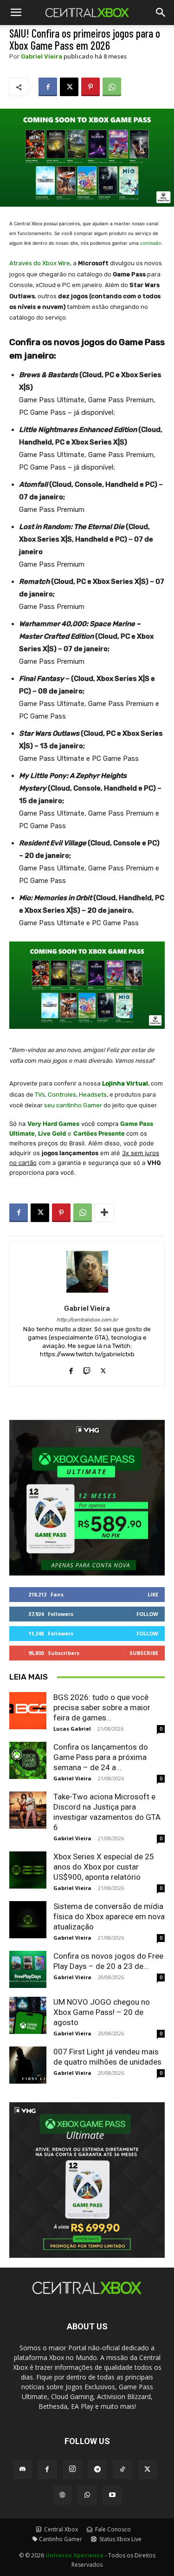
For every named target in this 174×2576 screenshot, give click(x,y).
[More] (104, 1213)
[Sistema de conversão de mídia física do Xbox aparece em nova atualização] (28, 1920)
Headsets (93, 1095)
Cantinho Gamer (61, 2539)
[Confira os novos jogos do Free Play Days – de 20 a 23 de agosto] (28, 1969)
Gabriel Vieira (42, 56)
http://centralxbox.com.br (87, 1320)
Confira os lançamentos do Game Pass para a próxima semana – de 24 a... (101, 1757)
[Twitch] (87, 1369)
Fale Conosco (112, 2529)
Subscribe (144, 1653)
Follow (147, 1614)
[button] (161, 13)
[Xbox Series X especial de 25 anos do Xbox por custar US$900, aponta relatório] (28, 1870)
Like (153, 1594)
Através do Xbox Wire (40, 263)
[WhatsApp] (112, 87)
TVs (40, 1095)
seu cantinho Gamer (73, 1105)
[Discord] (22, 2470)
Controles (62, 1095)
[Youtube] (112, 2495)
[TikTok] (122, 2470)
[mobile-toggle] (16, 13)
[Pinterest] (90, 87)
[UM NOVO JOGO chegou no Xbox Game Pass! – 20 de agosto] (28, 2015)
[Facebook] (48, 87)
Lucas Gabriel (72, 1729)
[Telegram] (97, 2470)
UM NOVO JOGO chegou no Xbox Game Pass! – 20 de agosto (102, 2012)
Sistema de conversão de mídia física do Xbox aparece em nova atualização (109, 1916)
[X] (69, 87)
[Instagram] (72, 2469)
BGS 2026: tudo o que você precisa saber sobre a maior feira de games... (102, 1707)
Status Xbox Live (120, 2539)
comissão (151, 243)
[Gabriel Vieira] (87, 1272)
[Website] (62, 2495)
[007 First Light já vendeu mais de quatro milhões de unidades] (28, 2065)
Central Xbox (60, 2529)
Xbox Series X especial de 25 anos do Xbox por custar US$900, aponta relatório (104, 1867)
